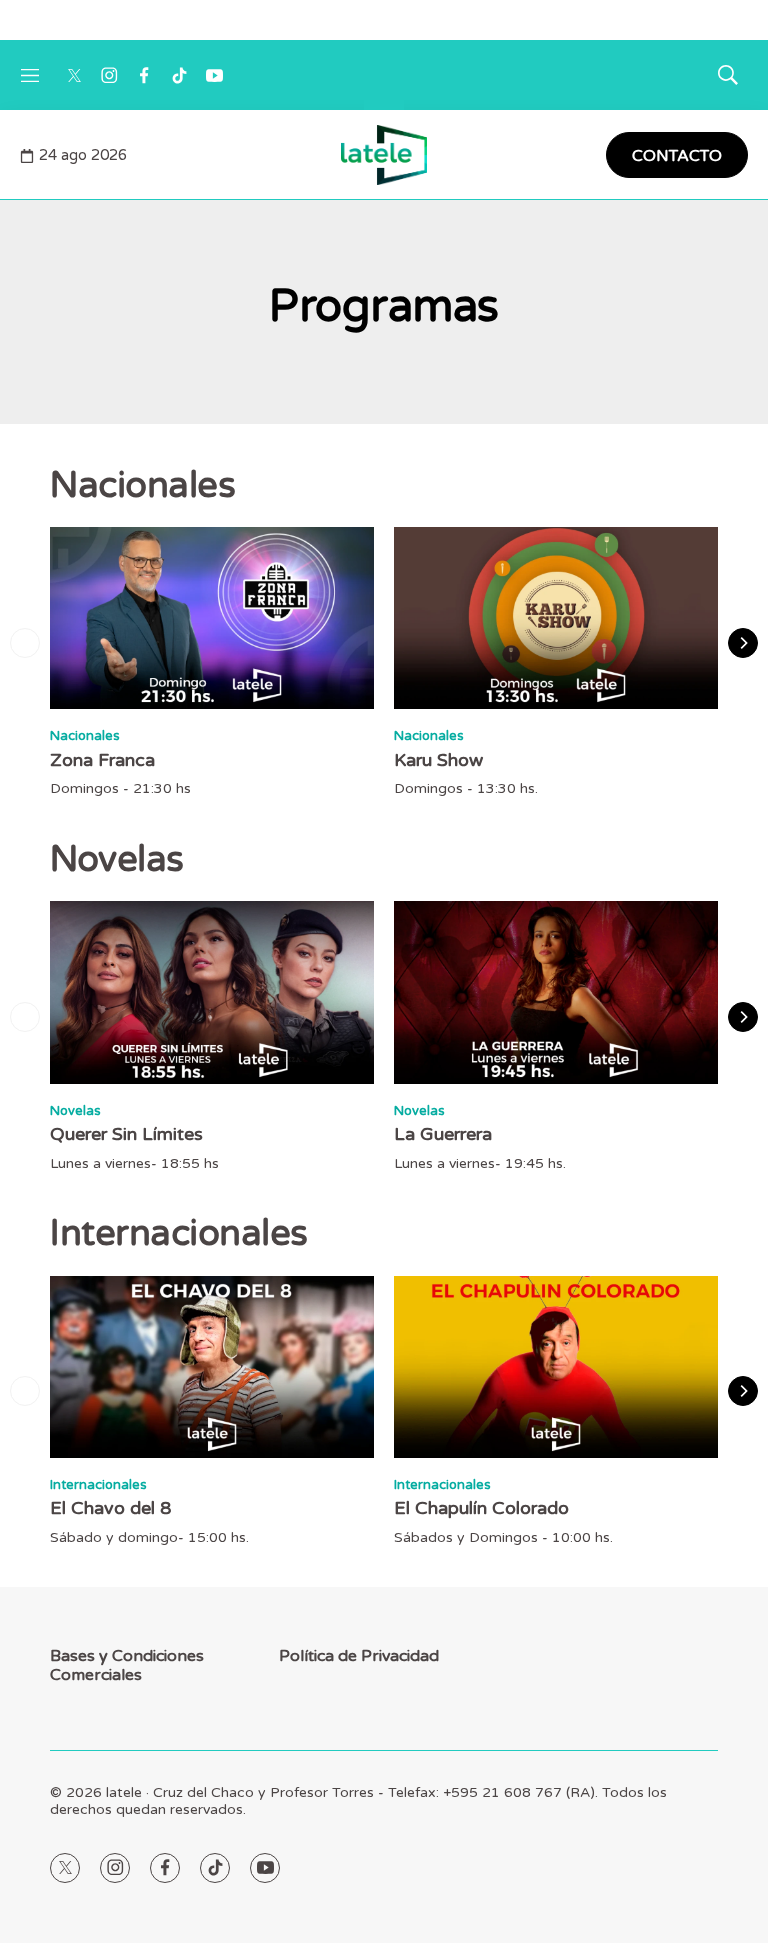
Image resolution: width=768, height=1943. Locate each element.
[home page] (384, 155)
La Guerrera (443, 1134)
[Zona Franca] (212, 618)
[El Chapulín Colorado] (556, 1367)
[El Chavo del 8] (212, 1367)
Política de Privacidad (359, 1656)
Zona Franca (102, 760)
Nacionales (85, 736)
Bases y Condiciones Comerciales (127, 1666)
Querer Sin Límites (126, 1134)
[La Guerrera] (556, 992)
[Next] (743, 643)
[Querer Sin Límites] (212, 992)
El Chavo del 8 (110, 1508)
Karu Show (438, 760)
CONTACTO (677, 156)
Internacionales (98, 1485)
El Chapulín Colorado (481, 1508)
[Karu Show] (556, 618)
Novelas (75, 1111)
